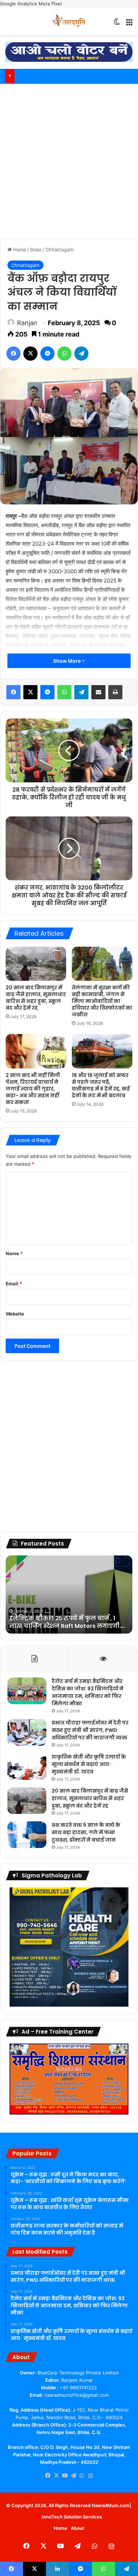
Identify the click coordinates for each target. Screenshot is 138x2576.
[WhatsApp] (64, 354)
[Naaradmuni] (69, 21)
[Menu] (129, 24)
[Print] (115, 692)
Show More (67, 661)
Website (15, 1314)
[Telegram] (81, 354)
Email (14, 1284)
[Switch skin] (117, 24)
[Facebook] (13, 354)
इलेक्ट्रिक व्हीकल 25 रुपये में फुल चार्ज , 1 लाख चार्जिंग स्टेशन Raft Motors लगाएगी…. (67, 1622)
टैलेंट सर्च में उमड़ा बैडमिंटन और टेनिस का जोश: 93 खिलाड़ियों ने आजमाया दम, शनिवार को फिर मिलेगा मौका (88, 1692)
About (77, 2528)
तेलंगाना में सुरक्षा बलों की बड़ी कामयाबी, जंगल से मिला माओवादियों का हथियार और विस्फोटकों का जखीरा (102, 1001)
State (36, 250)
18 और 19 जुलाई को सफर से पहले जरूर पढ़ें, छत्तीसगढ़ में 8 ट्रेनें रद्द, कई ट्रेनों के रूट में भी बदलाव (101, 1085)
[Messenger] (47, 354)
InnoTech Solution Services (72, 2517)
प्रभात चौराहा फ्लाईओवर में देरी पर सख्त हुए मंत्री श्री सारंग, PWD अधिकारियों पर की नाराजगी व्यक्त (90, 1730)
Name (14, 1253)
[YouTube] (65, 2476)
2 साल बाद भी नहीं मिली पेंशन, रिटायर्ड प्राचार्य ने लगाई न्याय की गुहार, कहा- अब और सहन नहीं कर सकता (33, 1089)
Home (19, 250)
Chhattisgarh (60, 250)
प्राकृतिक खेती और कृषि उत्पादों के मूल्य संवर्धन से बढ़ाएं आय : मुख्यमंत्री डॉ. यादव (89, 1764)
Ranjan (27, 323)
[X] (30, 354)
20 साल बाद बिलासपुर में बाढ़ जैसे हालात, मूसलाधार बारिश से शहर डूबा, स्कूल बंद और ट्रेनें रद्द (36, 998)
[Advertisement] (69, 160)
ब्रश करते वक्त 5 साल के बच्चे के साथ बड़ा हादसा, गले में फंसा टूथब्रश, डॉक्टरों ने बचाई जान (86, 1832)
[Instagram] (90, 2476)
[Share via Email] (98, 692)
